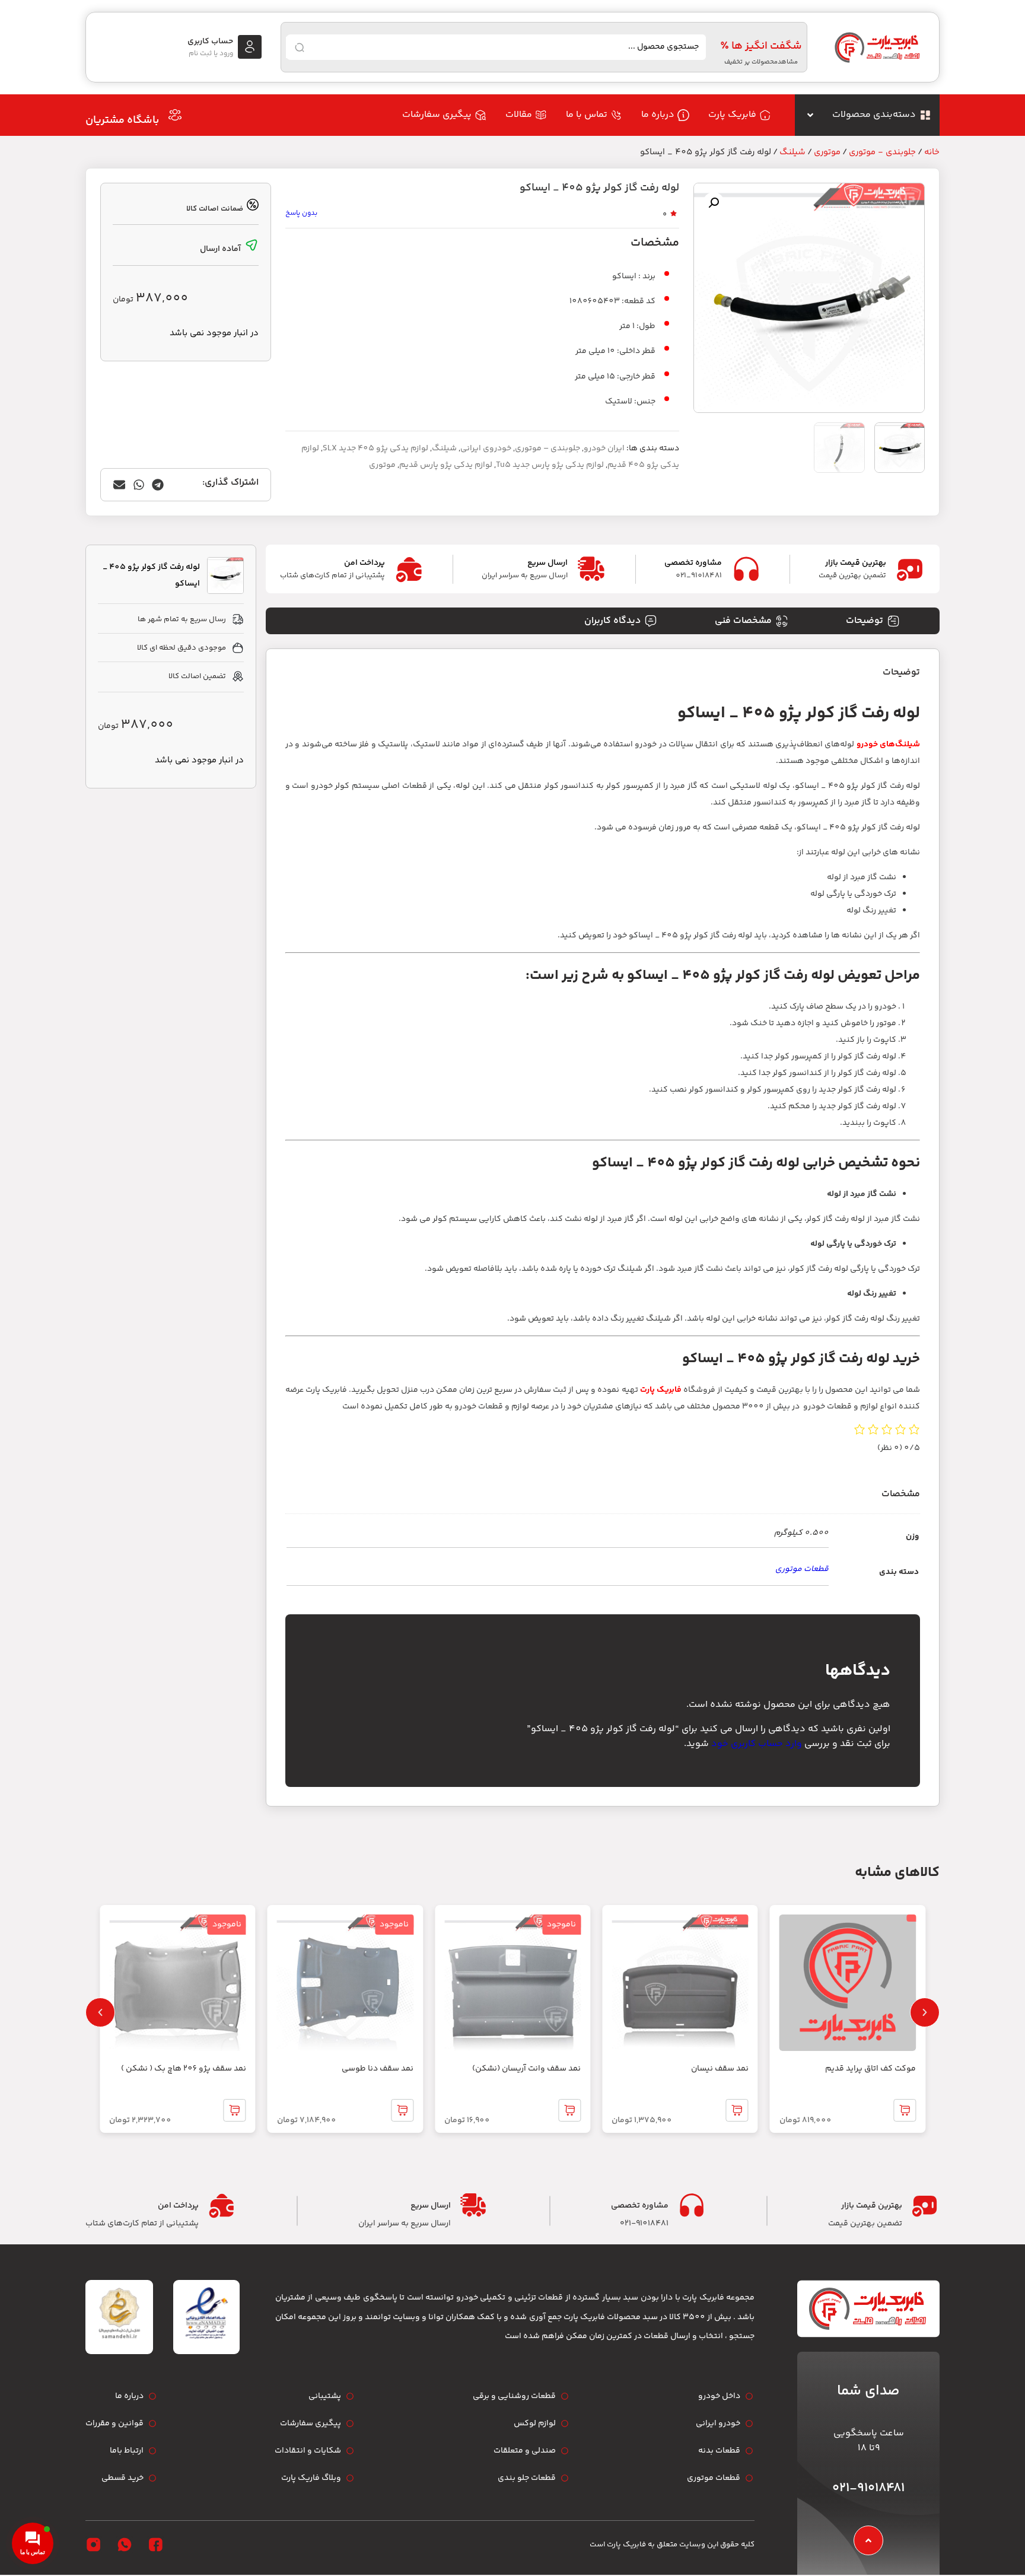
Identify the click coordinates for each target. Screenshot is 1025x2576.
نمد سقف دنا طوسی (378, 2069)
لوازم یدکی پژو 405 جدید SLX (375, 449)
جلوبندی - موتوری (882, 152)
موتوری (827, 152)
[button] (714, 203)
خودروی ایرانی (486, 449)
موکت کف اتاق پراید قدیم (870, 2069)
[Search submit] (300, 47)
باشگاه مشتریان (122, 120)
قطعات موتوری (802, 1569)
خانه (932, 152)
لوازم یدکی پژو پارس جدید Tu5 (550, 465)
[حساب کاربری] (250, 47)
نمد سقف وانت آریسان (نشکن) (526, 2069)
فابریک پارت (661, 1390)
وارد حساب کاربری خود (757, 1744)
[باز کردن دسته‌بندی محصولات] (810, 115)
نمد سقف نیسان (720, 2069)
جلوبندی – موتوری (547, 449)
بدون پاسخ (301, 213)
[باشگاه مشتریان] (175, 115)
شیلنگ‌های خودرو (888, 745)
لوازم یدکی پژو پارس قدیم (446, 465)
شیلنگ (792, 152)
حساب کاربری (210, 42)
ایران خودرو (604, 449)
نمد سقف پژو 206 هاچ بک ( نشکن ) (184, 2069)
